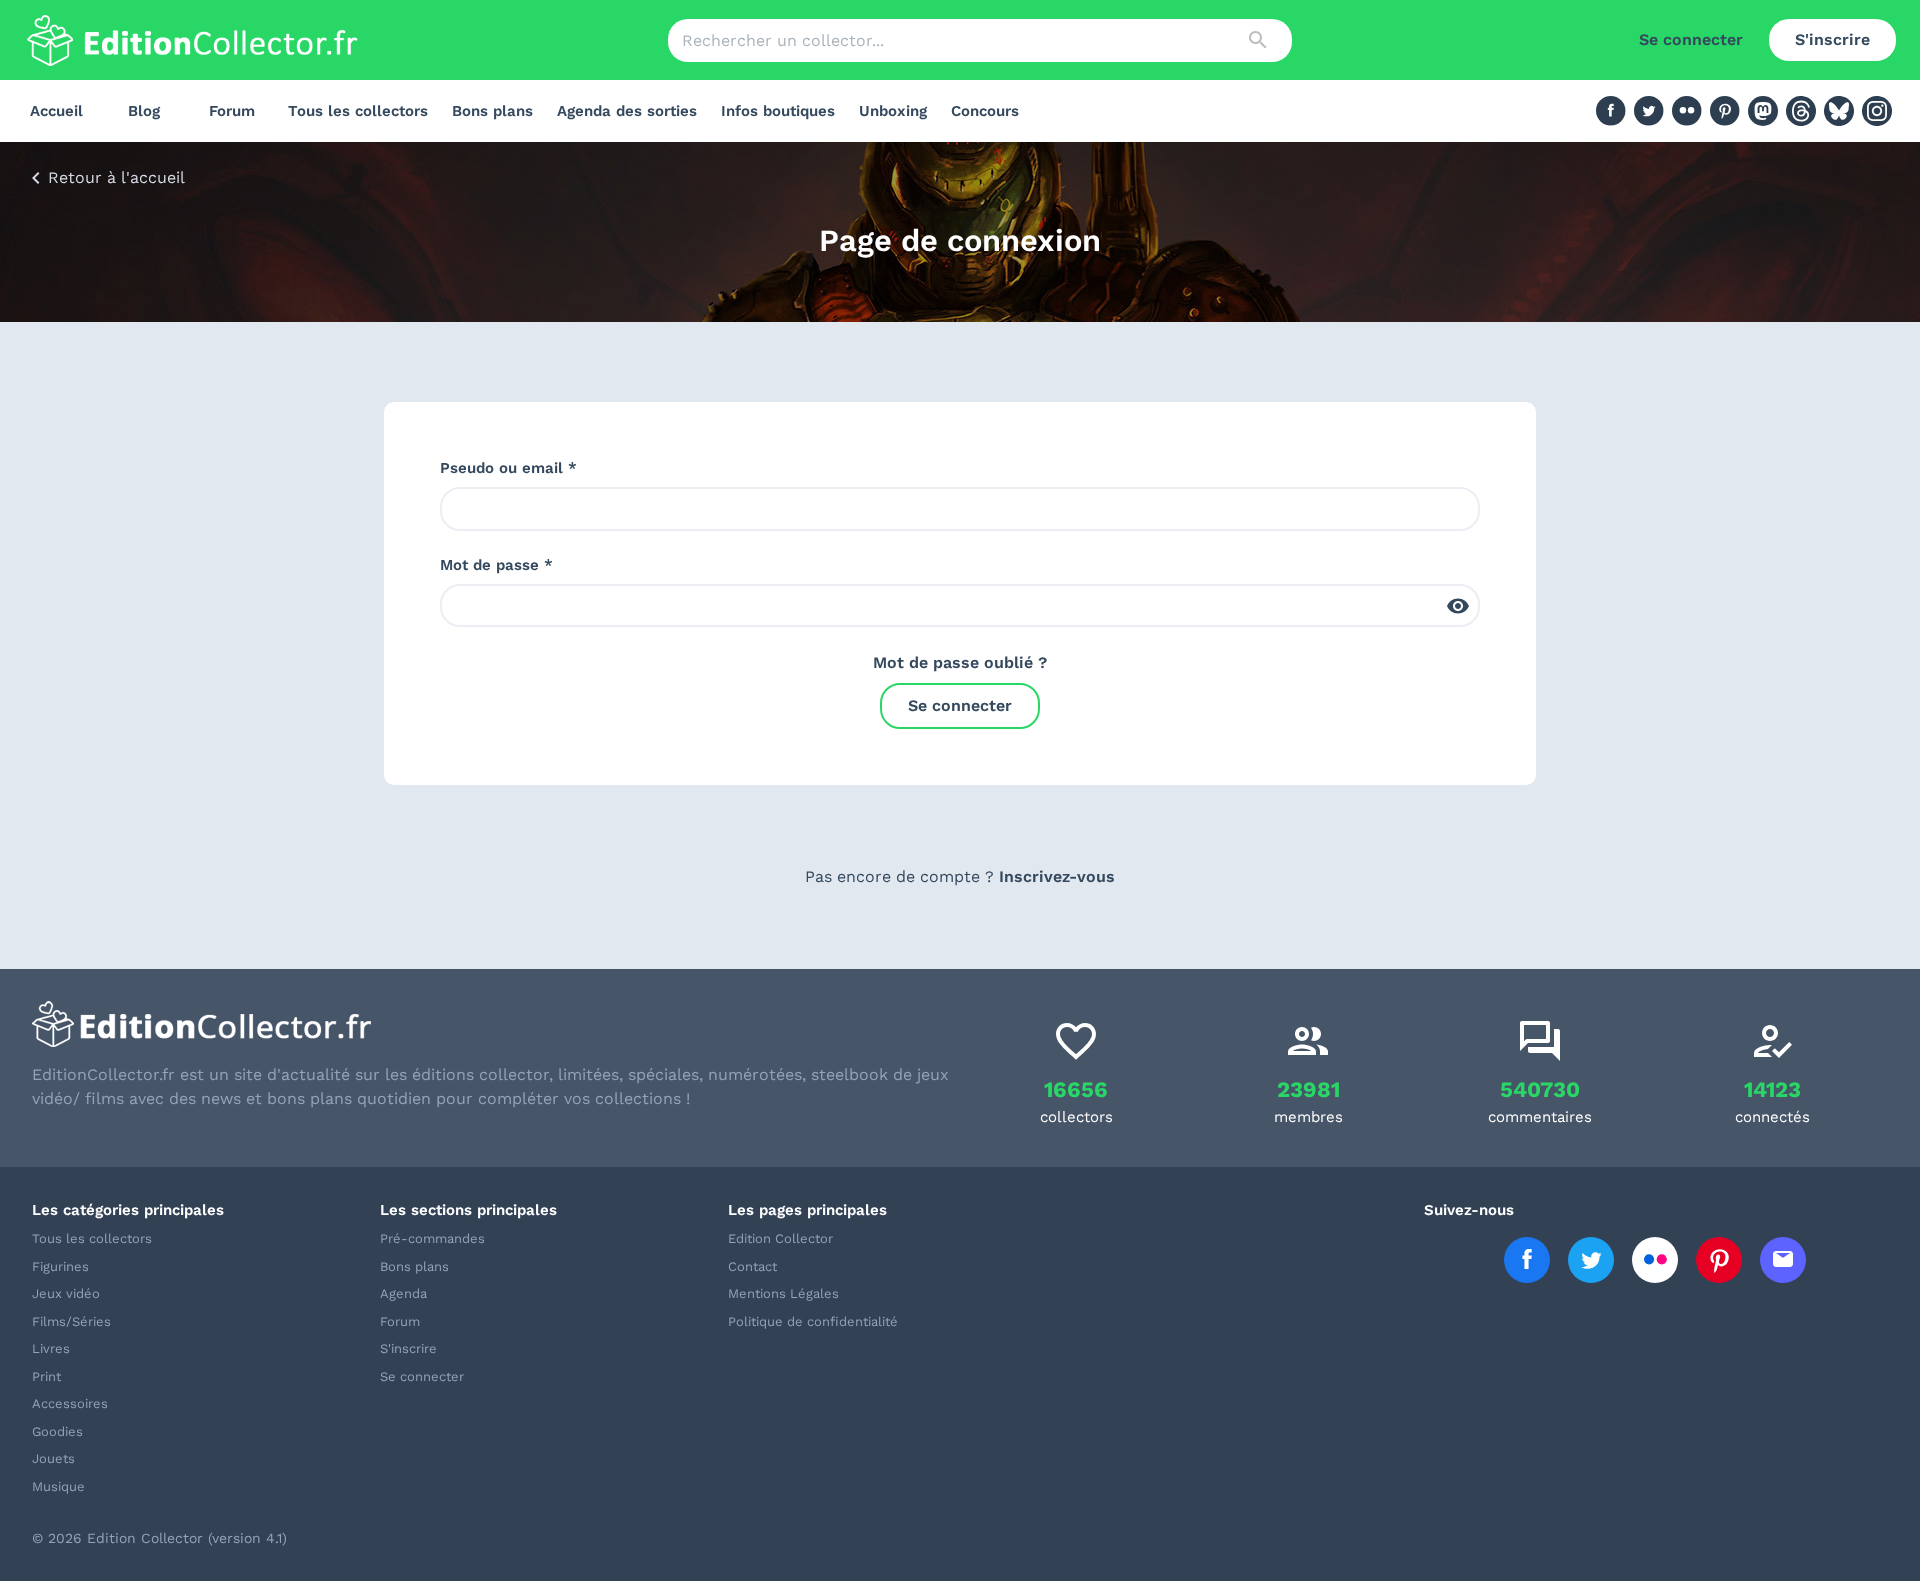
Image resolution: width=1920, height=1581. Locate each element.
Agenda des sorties (627, 111)
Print (46, 1376)
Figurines (60, 1266)
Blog (144, 111)
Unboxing (893, 111)
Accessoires (70, 1403)
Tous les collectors (358, 111)
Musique (58, 1486)
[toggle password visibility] (1458, 606)
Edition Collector (780, 1238)
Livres (51, 1348)
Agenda (403, 1293)
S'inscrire (1832, 39)
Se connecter (1691, 39)
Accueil (56, 111)
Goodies (57, 1431)
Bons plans (492, 111)
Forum (232, 111)
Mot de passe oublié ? (960, 662)
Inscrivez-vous (1057, 876)
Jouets (53, 1458)
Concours (985, 111)
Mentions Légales (783, 1293)
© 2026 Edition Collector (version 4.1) (159, 1538)
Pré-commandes (432, 1238)
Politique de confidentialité (813, 1321)
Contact (752, 1266)
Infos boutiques (778, 111)
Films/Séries (71, 1321)
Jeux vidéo (66, 1293)
